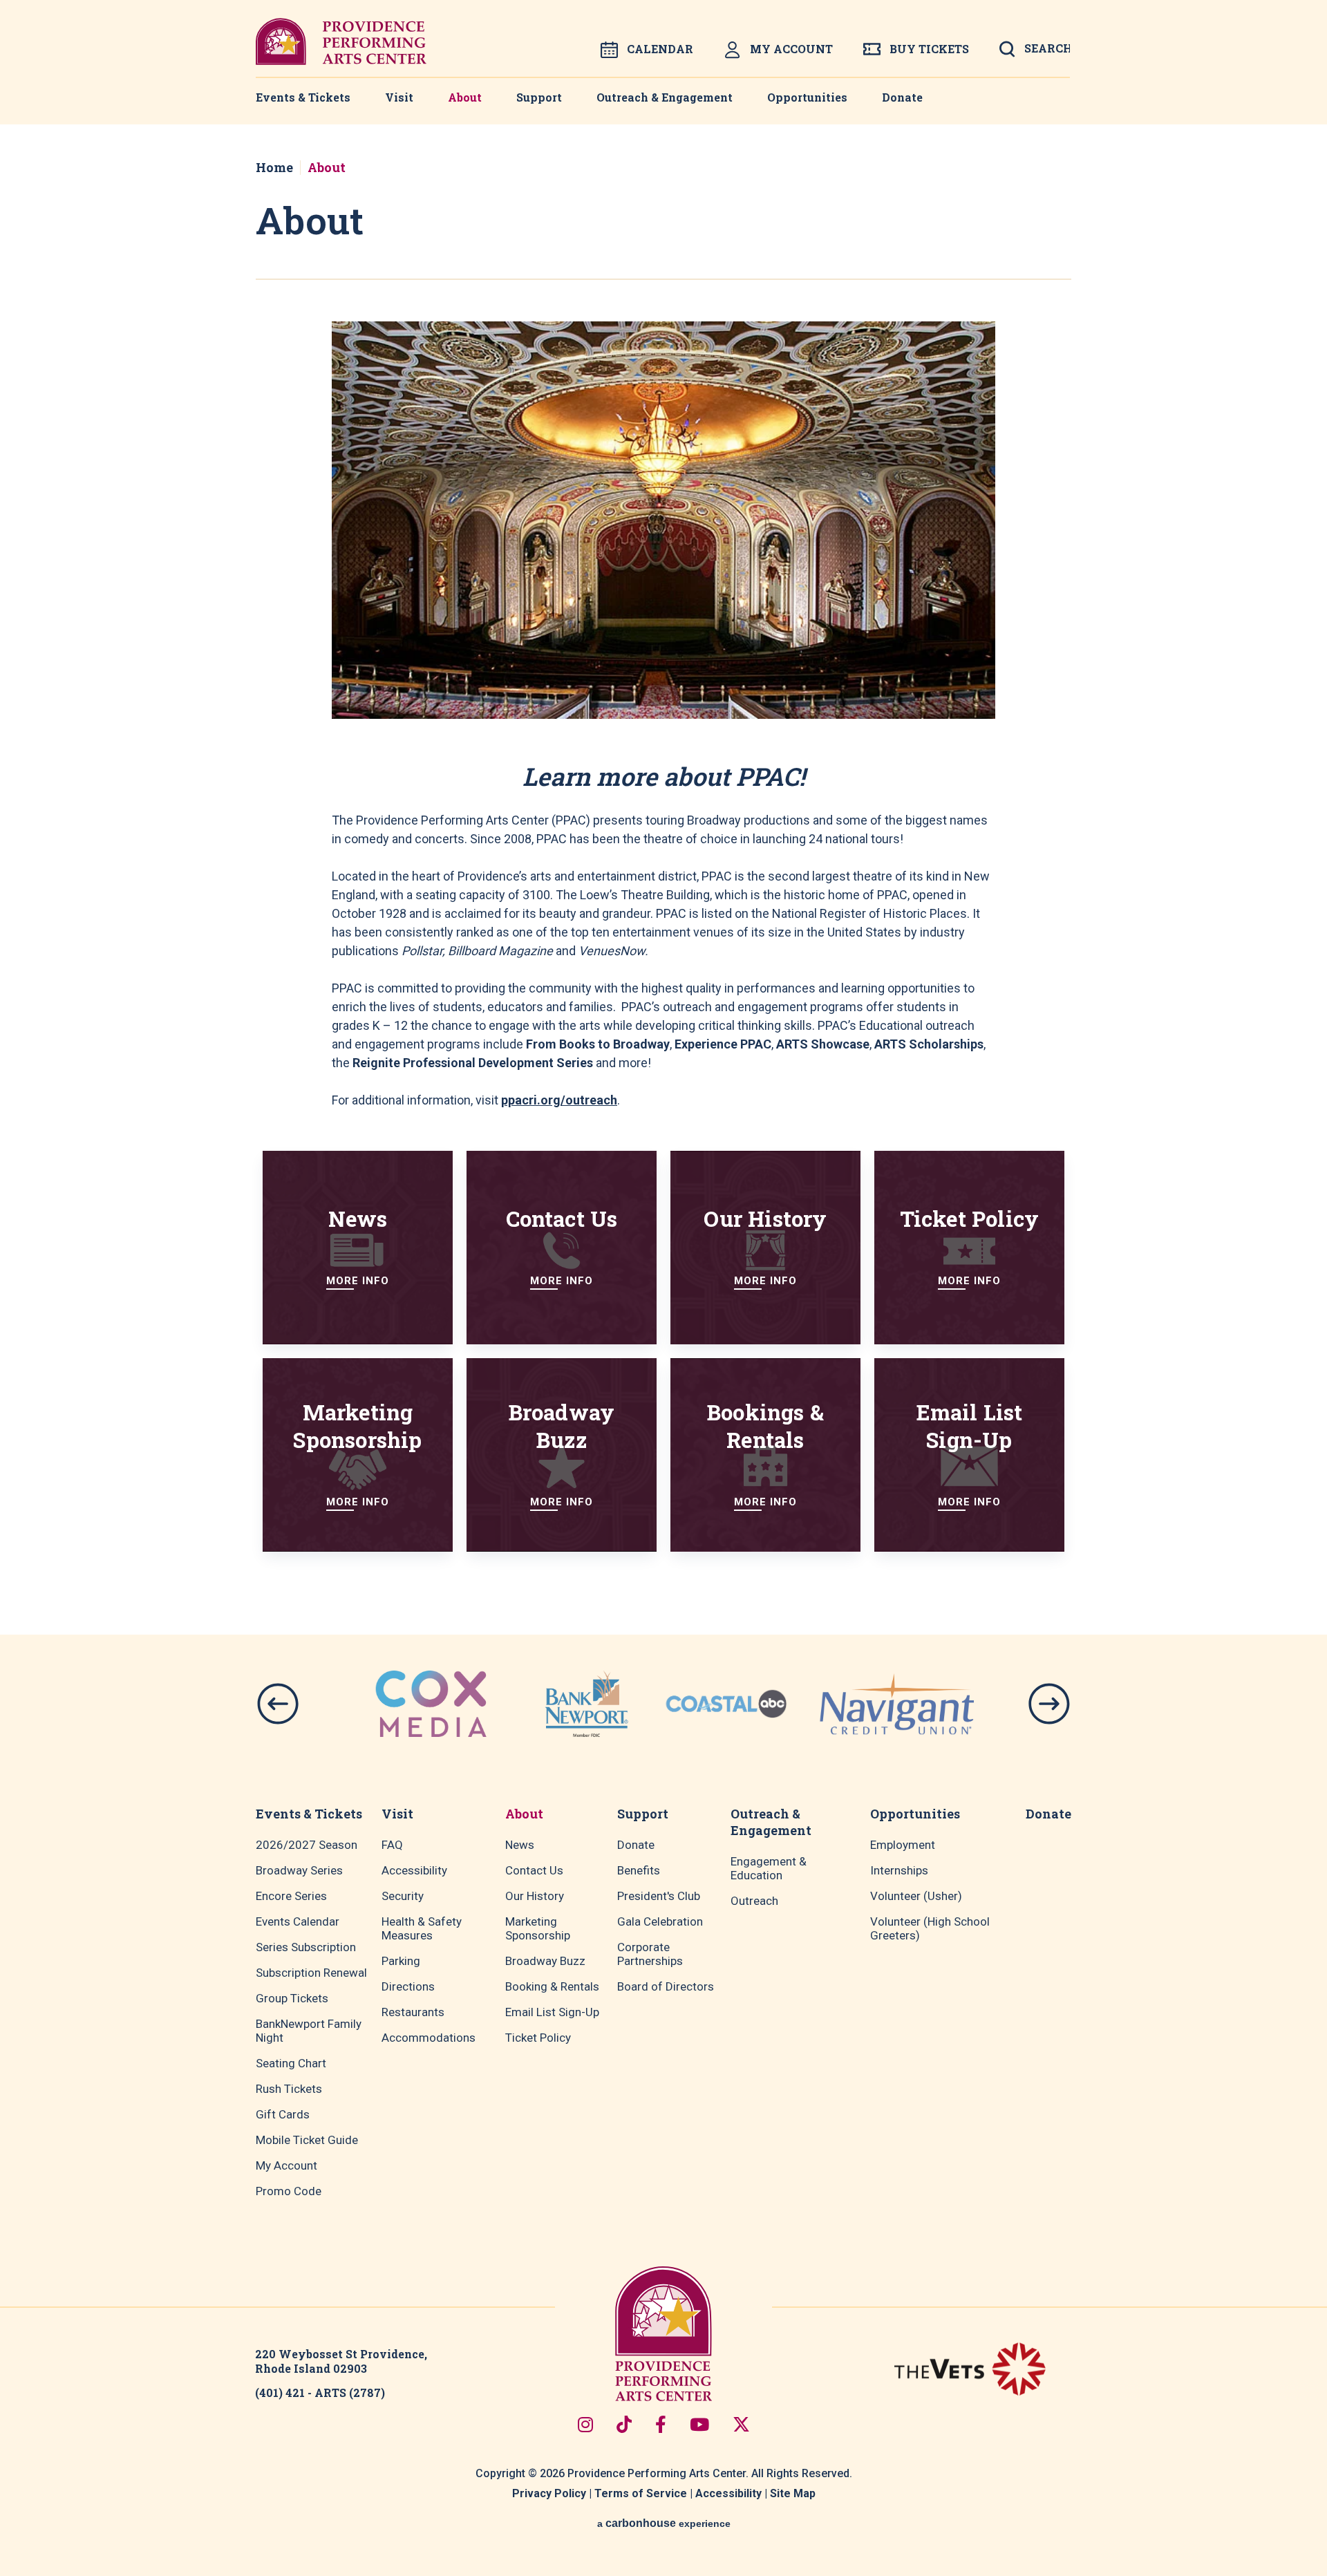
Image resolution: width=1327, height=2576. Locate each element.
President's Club (659, 1896)
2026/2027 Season (307, 1845)
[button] (278, 1704)
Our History (535, 1896)
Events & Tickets (303, 97)
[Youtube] (699, 2424)
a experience (664, 2523)
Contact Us (534, 1870)
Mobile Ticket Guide (307, 2140)
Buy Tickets (929, 49)
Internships (899, 1870)
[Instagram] (585, 2424)
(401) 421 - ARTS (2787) (320, 2392)
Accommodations (429, 2038)
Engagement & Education (769, 1868)
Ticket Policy (538, 2038)
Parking (401, 1961)
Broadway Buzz (545, 1961)
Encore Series (291, 1896)
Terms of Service (641, 2493)
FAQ (392, 1845)
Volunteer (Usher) (916, 1896)
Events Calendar (298, 1921)
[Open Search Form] (1035, 53)
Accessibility (414, 1870)
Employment (903, 1845)
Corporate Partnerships (650, 1954)
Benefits (639, 1870)
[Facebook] (661, 2424)
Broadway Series (299, 1870)
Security (403, 1896)
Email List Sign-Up (552, 2012)
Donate (902, 97)
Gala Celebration (660, 1921)
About (465, 97)
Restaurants (413, 2012)
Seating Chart (291, 2063)
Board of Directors (666, 1986)
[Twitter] (741, 2424)
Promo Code (289, 2191)
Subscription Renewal (311, 1973)
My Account (791, 49)
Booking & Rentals (552, 1986)
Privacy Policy (549, 2493)
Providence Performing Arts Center (341, 41)
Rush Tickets (289, 2089)
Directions (408, 1986)
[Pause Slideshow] (963, 1676)
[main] (663, 880)
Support (539, 97)
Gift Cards (283, 2114)
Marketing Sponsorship (538, 1928)
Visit (399, 97)
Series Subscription (306, 1947)
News (520, 1845)
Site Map (793, 2493)
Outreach (754, 1901)
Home (274, 167)
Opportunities (807, 97)
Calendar (660, 49)
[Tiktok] (624, 2424)
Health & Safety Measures (422, 1928)
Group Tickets (292, 1998)
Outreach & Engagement (665, 97)
